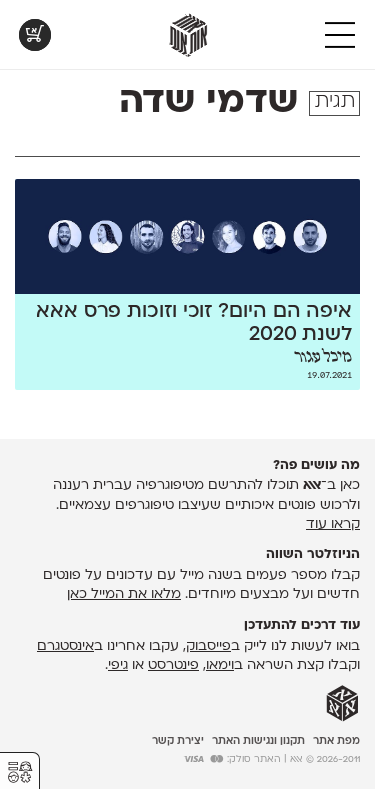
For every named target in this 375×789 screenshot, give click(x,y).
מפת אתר (336, 741)
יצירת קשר (178, 741)
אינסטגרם (65, 646)
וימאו (220, 665)
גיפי (118, 665)
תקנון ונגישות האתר (258, 741)
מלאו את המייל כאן (124, 594)
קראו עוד (333, 524)
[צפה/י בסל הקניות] (35, 35)
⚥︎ (20, 772)
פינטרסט (173, 665)
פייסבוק (208, 646)
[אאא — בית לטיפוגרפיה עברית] (342, 704)
